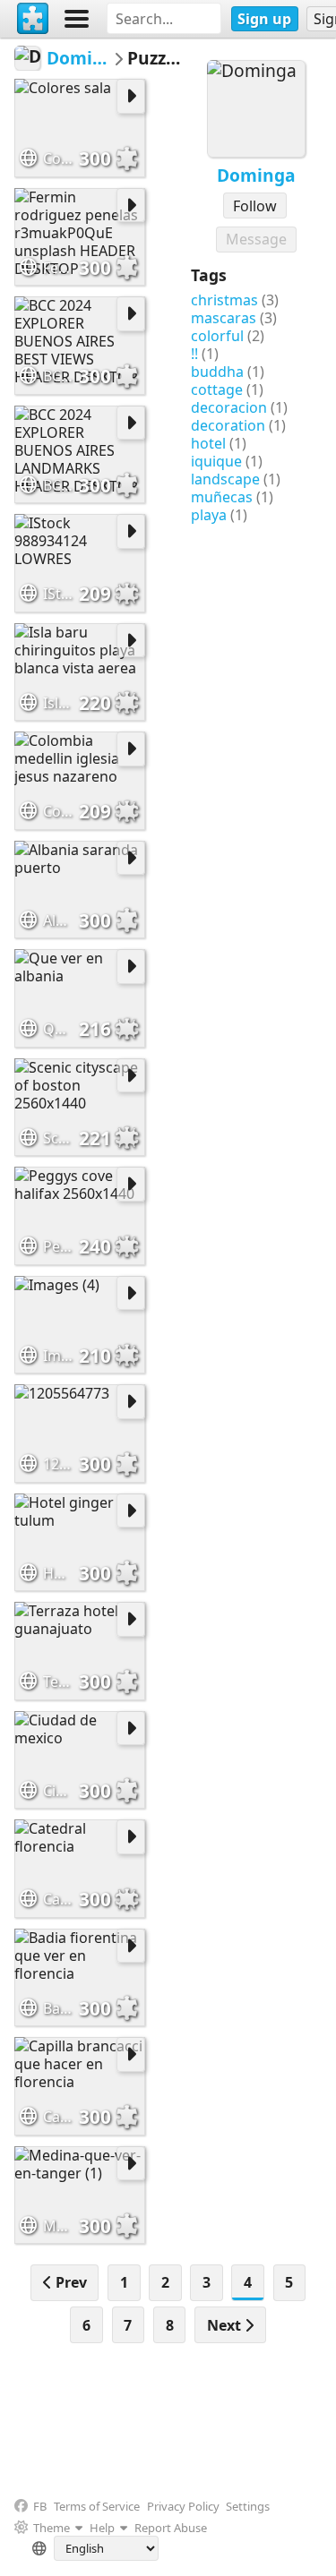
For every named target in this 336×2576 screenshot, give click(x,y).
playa (209, 515)
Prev (69, 2282)
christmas (224, 300)
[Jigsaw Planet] (33, 19)
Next (226, 2325)
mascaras (224, 318)
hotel (208, 443)
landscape (225, 479)
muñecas (222, 497)
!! (194, 354)
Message (256, 239)
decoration (228, 425)
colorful (217, 336)
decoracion (229, 407)
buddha (217, 372)
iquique (216, 461)
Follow (255, 206)
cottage (217, 389)
